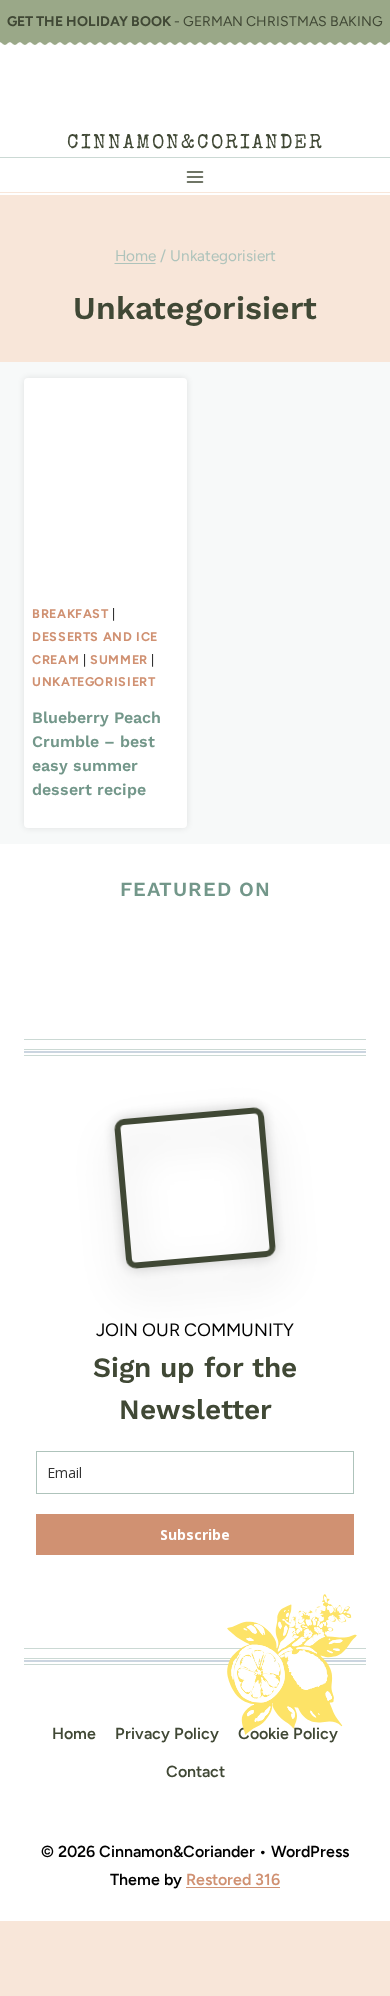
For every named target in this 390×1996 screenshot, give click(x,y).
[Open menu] (195, 176)
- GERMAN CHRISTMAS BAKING (195, 21)
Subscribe (195, 1534)
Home (74, 1733)
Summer (119, 659)
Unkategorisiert (93, 681)
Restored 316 (233, 1879)
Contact (195, 1771)
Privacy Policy (167, 1733)
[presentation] (105, 486)
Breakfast (70, 613)
